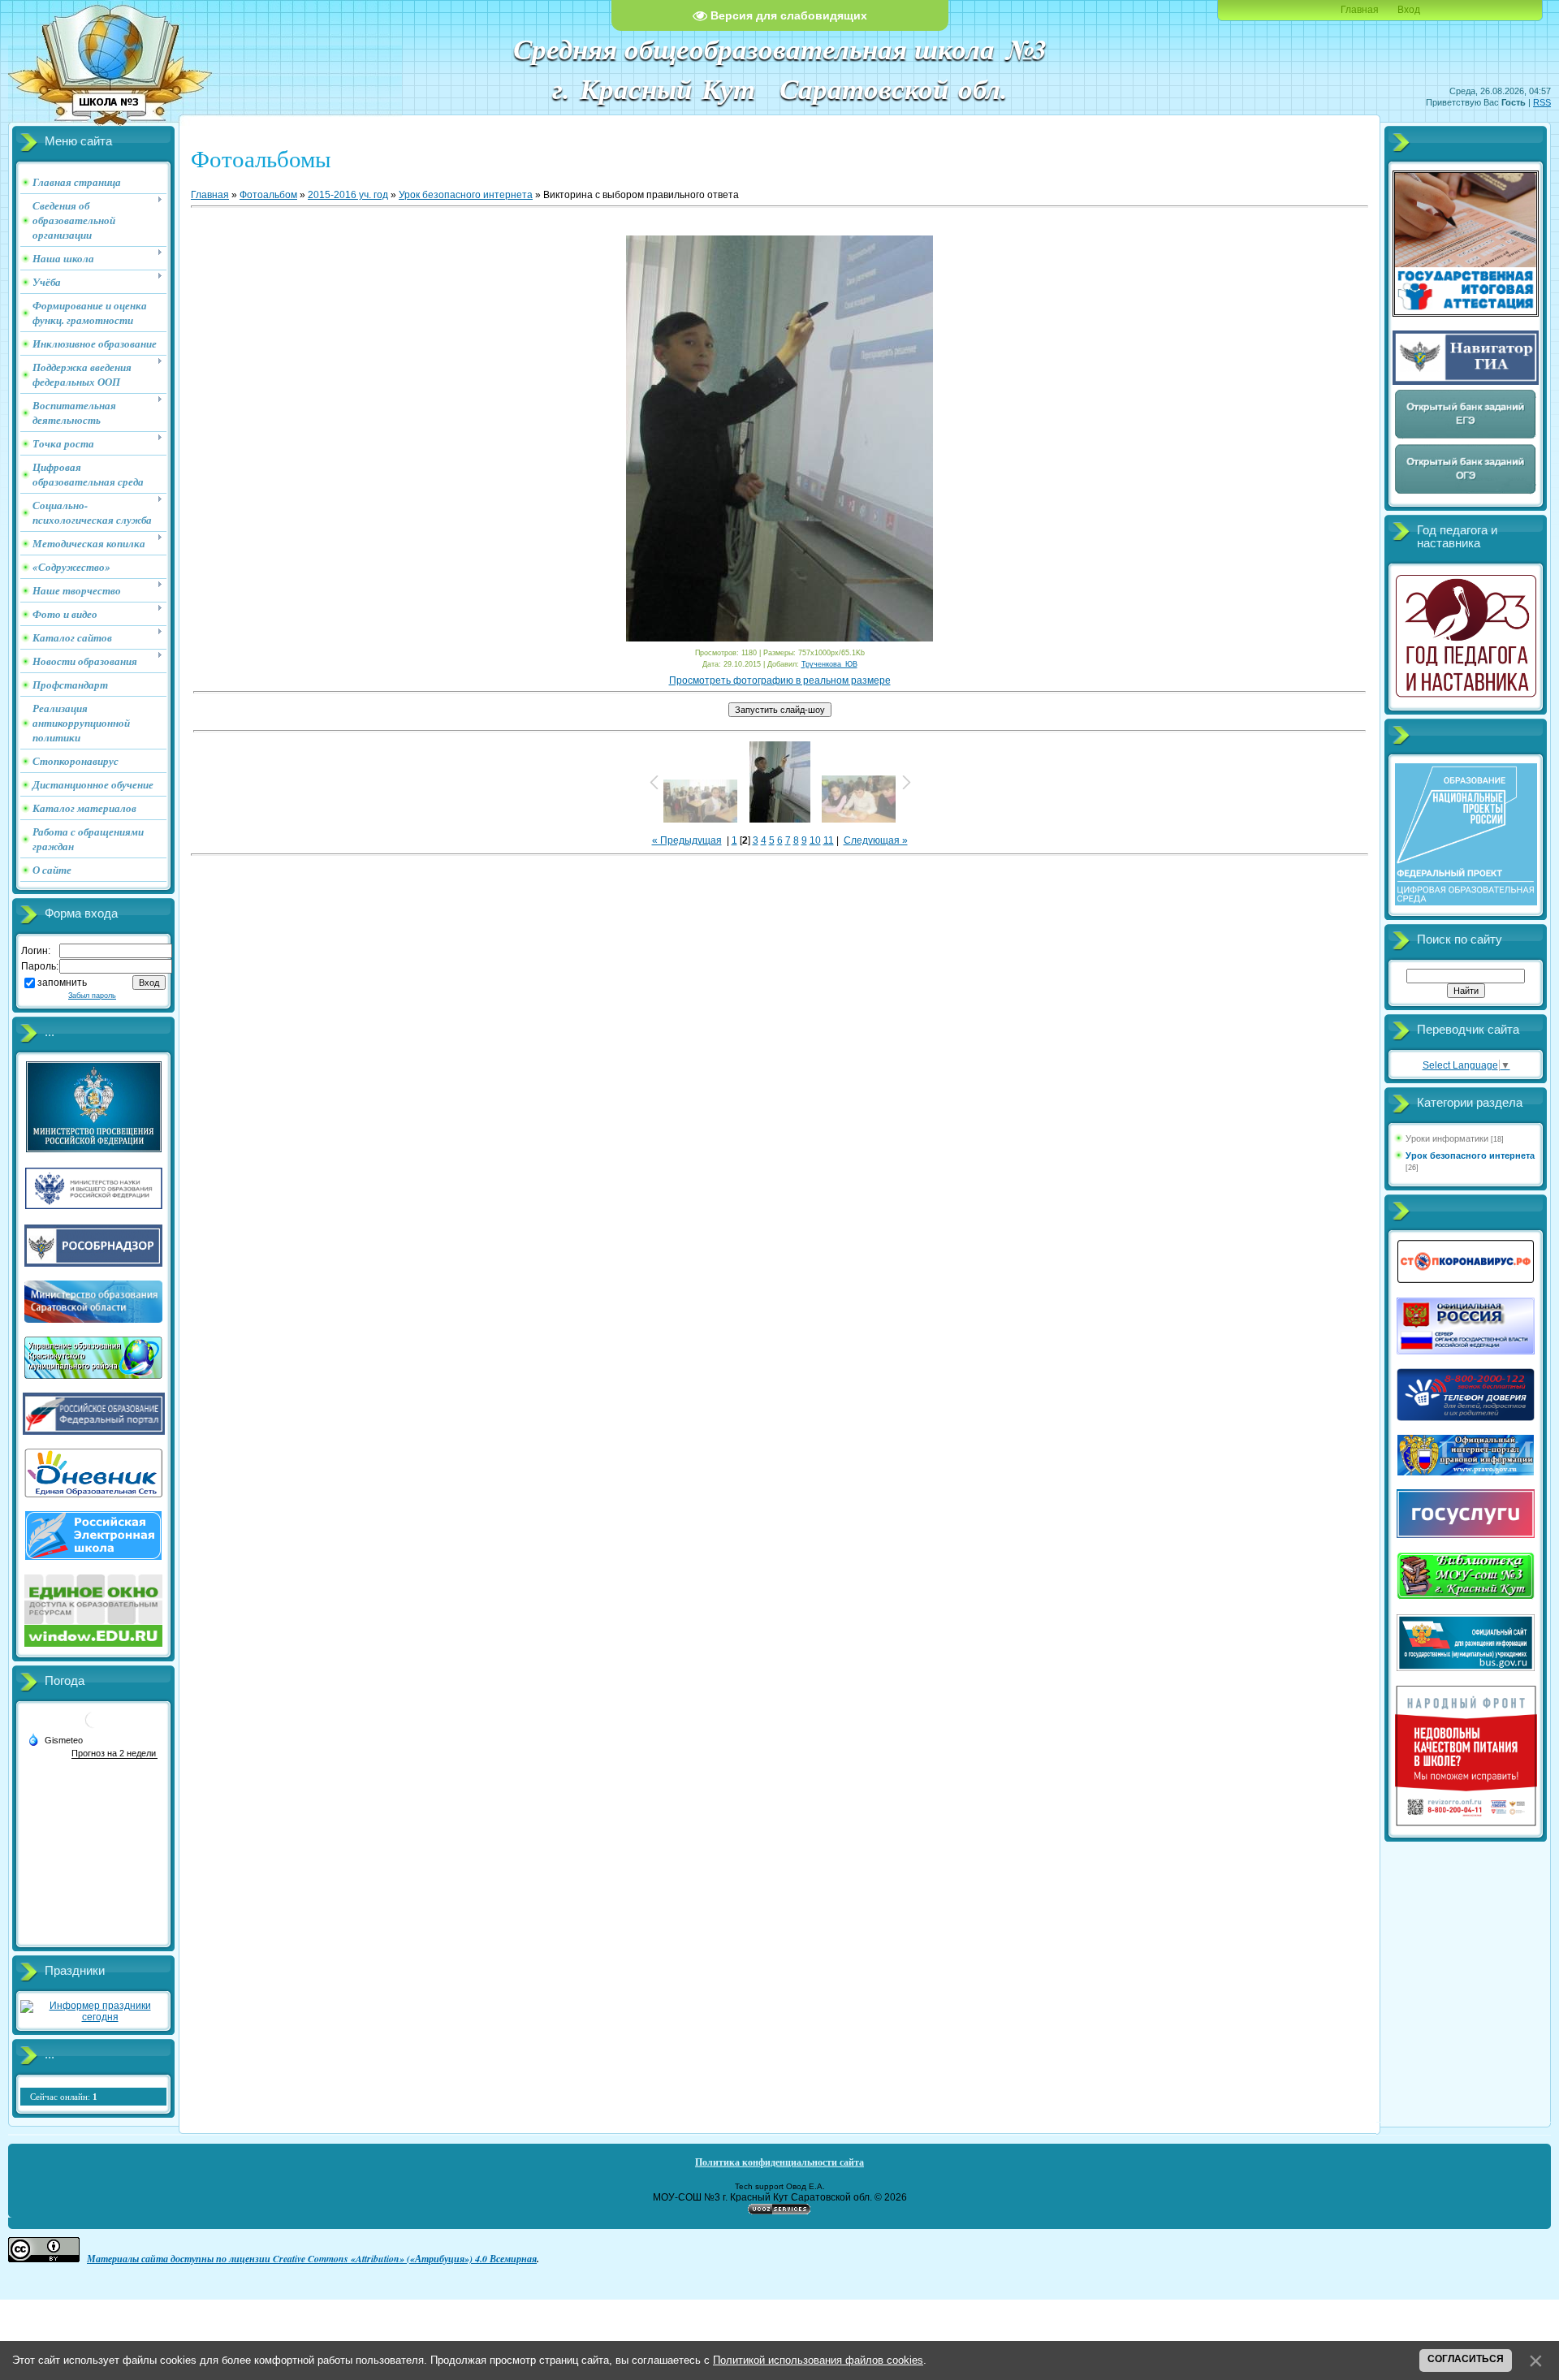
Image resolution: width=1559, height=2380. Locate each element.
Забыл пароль (92, 996)
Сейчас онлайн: (64, 2097)
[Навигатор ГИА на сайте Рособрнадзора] (1466, 382)
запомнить (62, 983)
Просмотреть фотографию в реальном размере (780, 680)
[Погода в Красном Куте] (93, 1726)
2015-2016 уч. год (348, 195)
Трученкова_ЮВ (829, 664)
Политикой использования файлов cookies (818, 2360)
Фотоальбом (268, 195)
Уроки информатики (1447, 1138)
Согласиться (1466, 2359)
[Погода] (55, 1739)
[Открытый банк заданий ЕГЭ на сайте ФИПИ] (1466, 437)
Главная (1360, 10)
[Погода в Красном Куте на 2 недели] (114, 1754)
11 (829, 840)
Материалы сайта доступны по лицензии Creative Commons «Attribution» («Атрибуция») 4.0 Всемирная (312, 2259)
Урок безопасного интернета (466, 195)
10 (815, 840)
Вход (1409, 10)
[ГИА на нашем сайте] (1466, 313)
